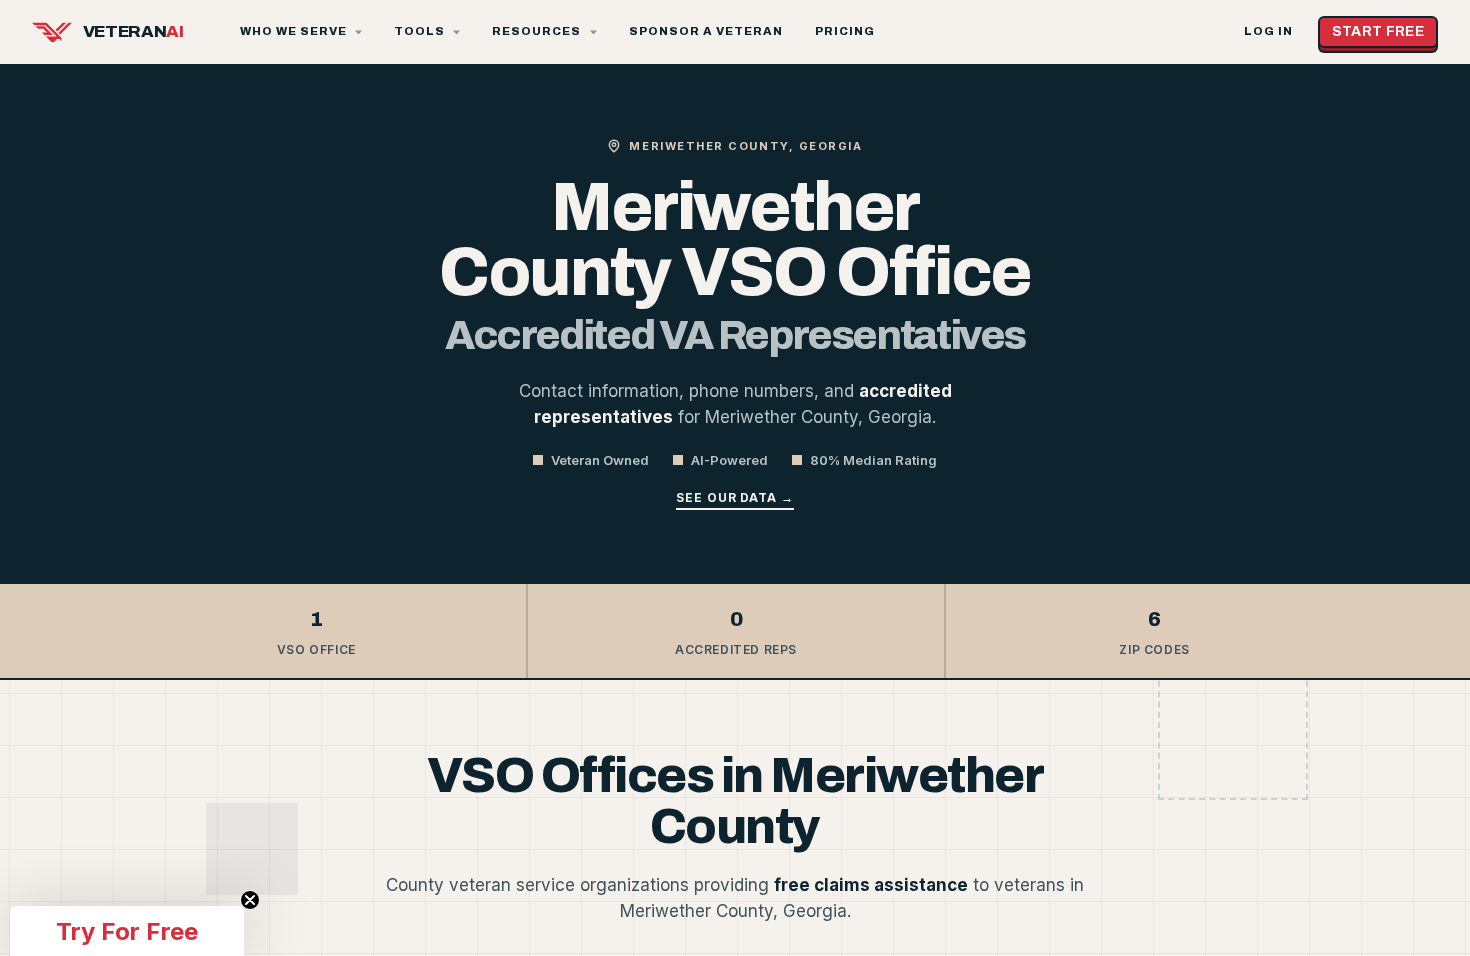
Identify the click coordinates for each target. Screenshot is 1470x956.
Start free (1378, 31)
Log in (1268, 31)
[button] (127, 931)
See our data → (735, 497)
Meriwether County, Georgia (745, 146)
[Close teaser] (250, 900)
